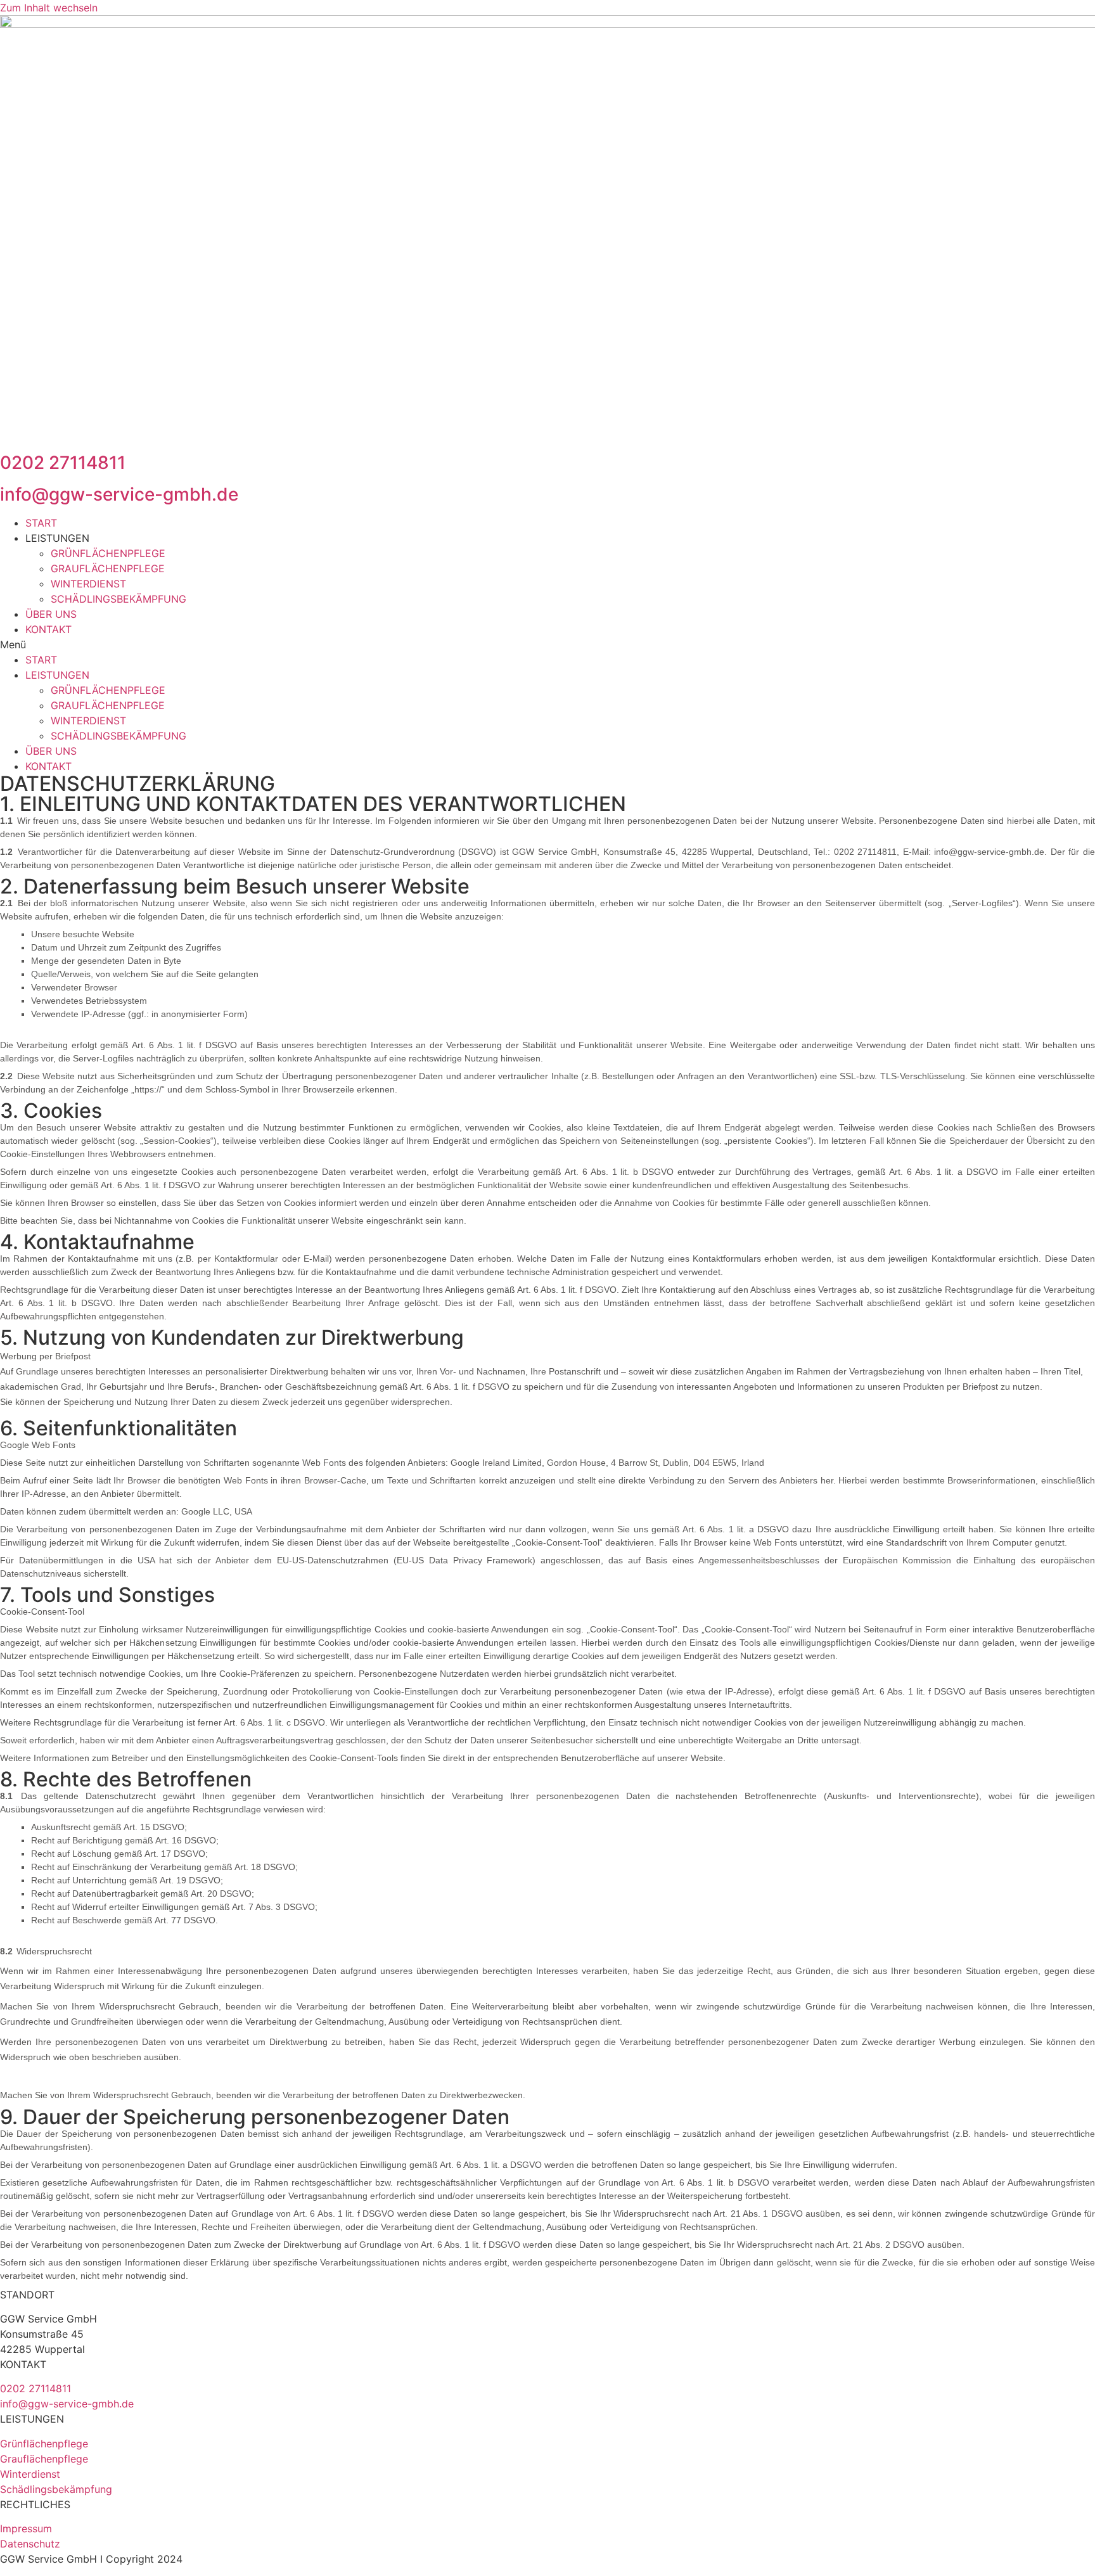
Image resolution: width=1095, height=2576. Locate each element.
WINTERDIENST (88, 584)
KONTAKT (48, 629)
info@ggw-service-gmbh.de (119, 494)
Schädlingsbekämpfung (56, 2489)
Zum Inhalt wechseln (49, 8)
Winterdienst (30, 2474)
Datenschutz (30, 2544)
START (41, 523)
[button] (547, 644)
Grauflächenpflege (44, 2459)
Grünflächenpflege (44, 2444)
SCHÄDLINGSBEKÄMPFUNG (118, 599)
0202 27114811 (63, 463)
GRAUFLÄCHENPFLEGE (108, 568)
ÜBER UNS (51, 614)
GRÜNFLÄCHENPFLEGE (108, 553)
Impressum (26, 2528)
